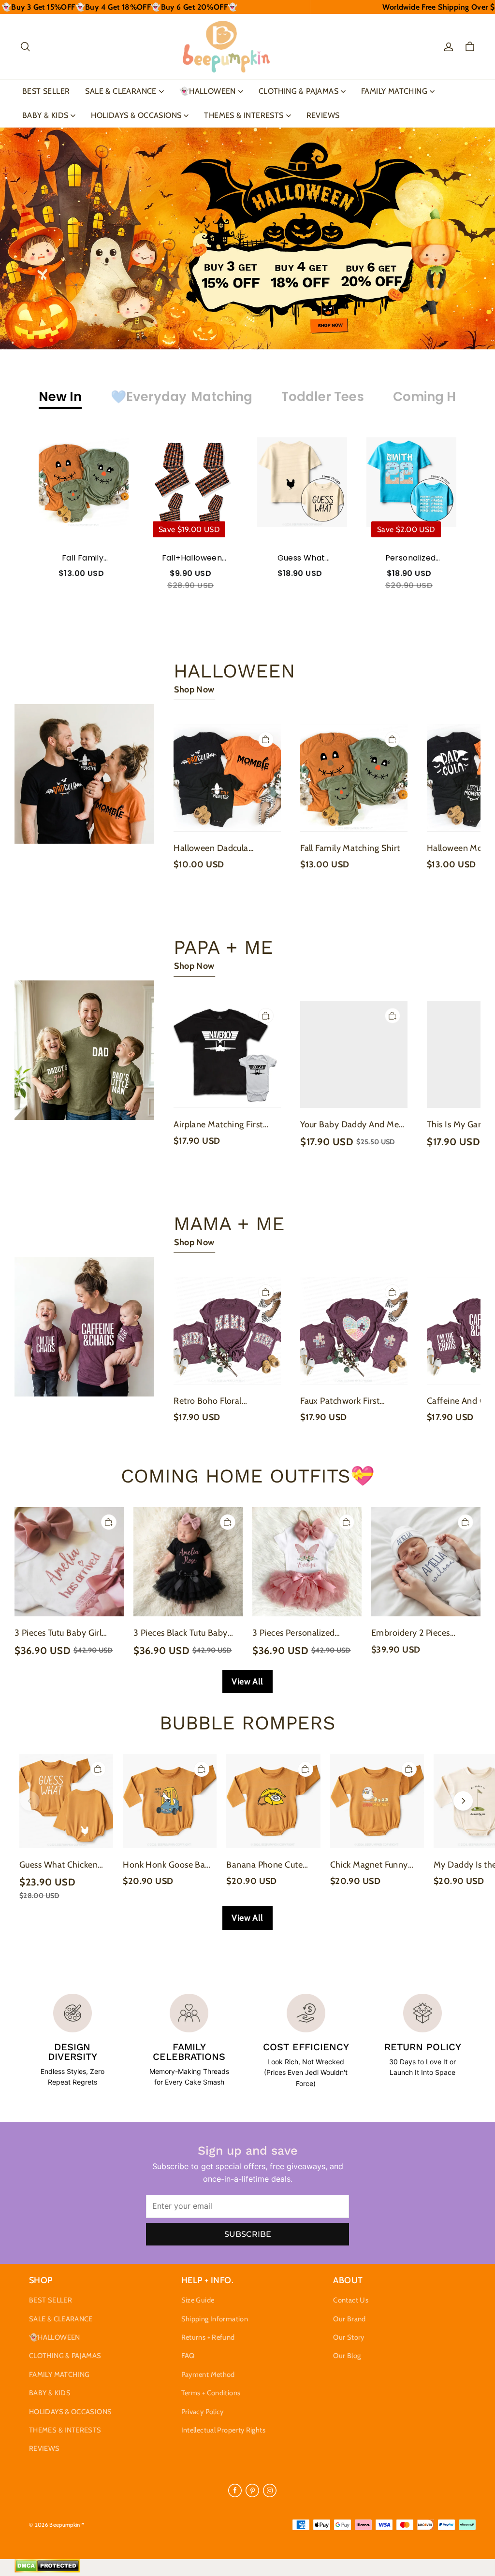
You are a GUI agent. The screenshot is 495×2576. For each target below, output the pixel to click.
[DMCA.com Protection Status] (47, 2570)
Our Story (349, 2337)
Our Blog (347, 2356)
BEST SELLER (46, 91)
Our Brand (349, 2319)
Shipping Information (215, 2319)
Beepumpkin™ (67, 2525)
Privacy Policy (203, 2412)
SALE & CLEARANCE (121, 91)
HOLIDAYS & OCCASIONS (136, 115)
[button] (25, 47)
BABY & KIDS (45, 115)
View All (247, 1682)
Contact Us (351, 2300)
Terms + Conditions (211, 2393)
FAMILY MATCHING (394, 91)
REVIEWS (323, 115)
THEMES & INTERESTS (244, 115)
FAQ (188, 2356)
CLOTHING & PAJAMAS (298, 91)
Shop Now (194, 690)
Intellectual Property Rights (223, 2430)
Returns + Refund (208, 2337)
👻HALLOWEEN (208, 91)
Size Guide (198, 2300)
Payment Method (208, 2375)
